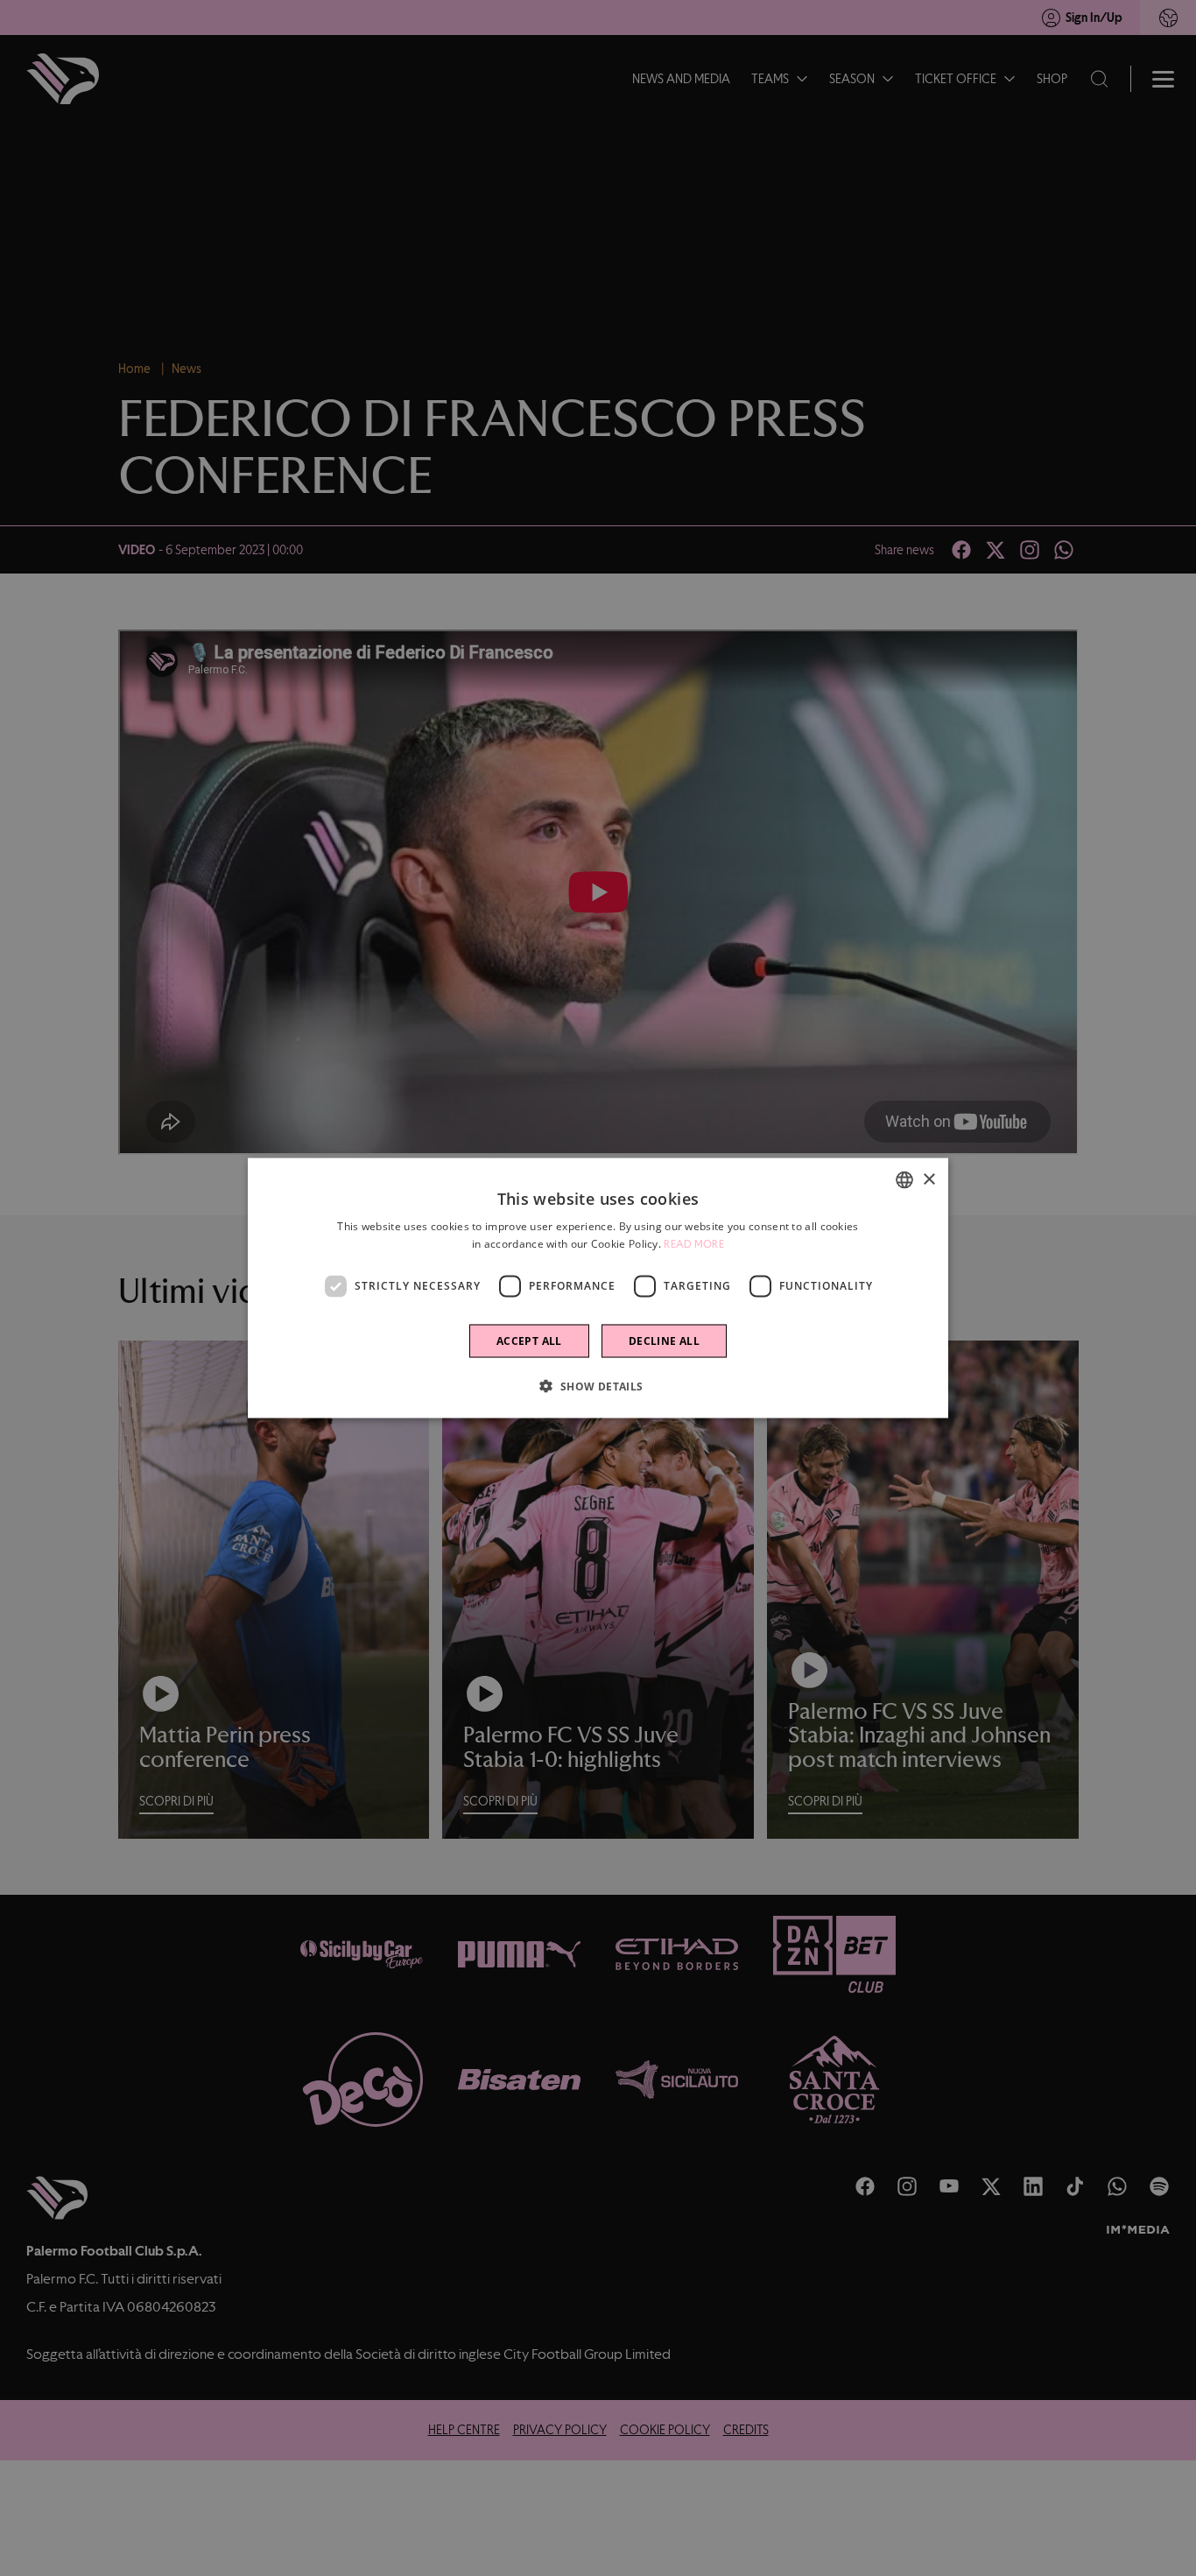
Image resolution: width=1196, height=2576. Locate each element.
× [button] (929, 1179)
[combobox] (904, 1180)
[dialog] (598, 1288)
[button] (598, 1385)
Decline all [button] (664, 1340)
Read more (694, 1244)
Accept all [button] (529, 1340)
